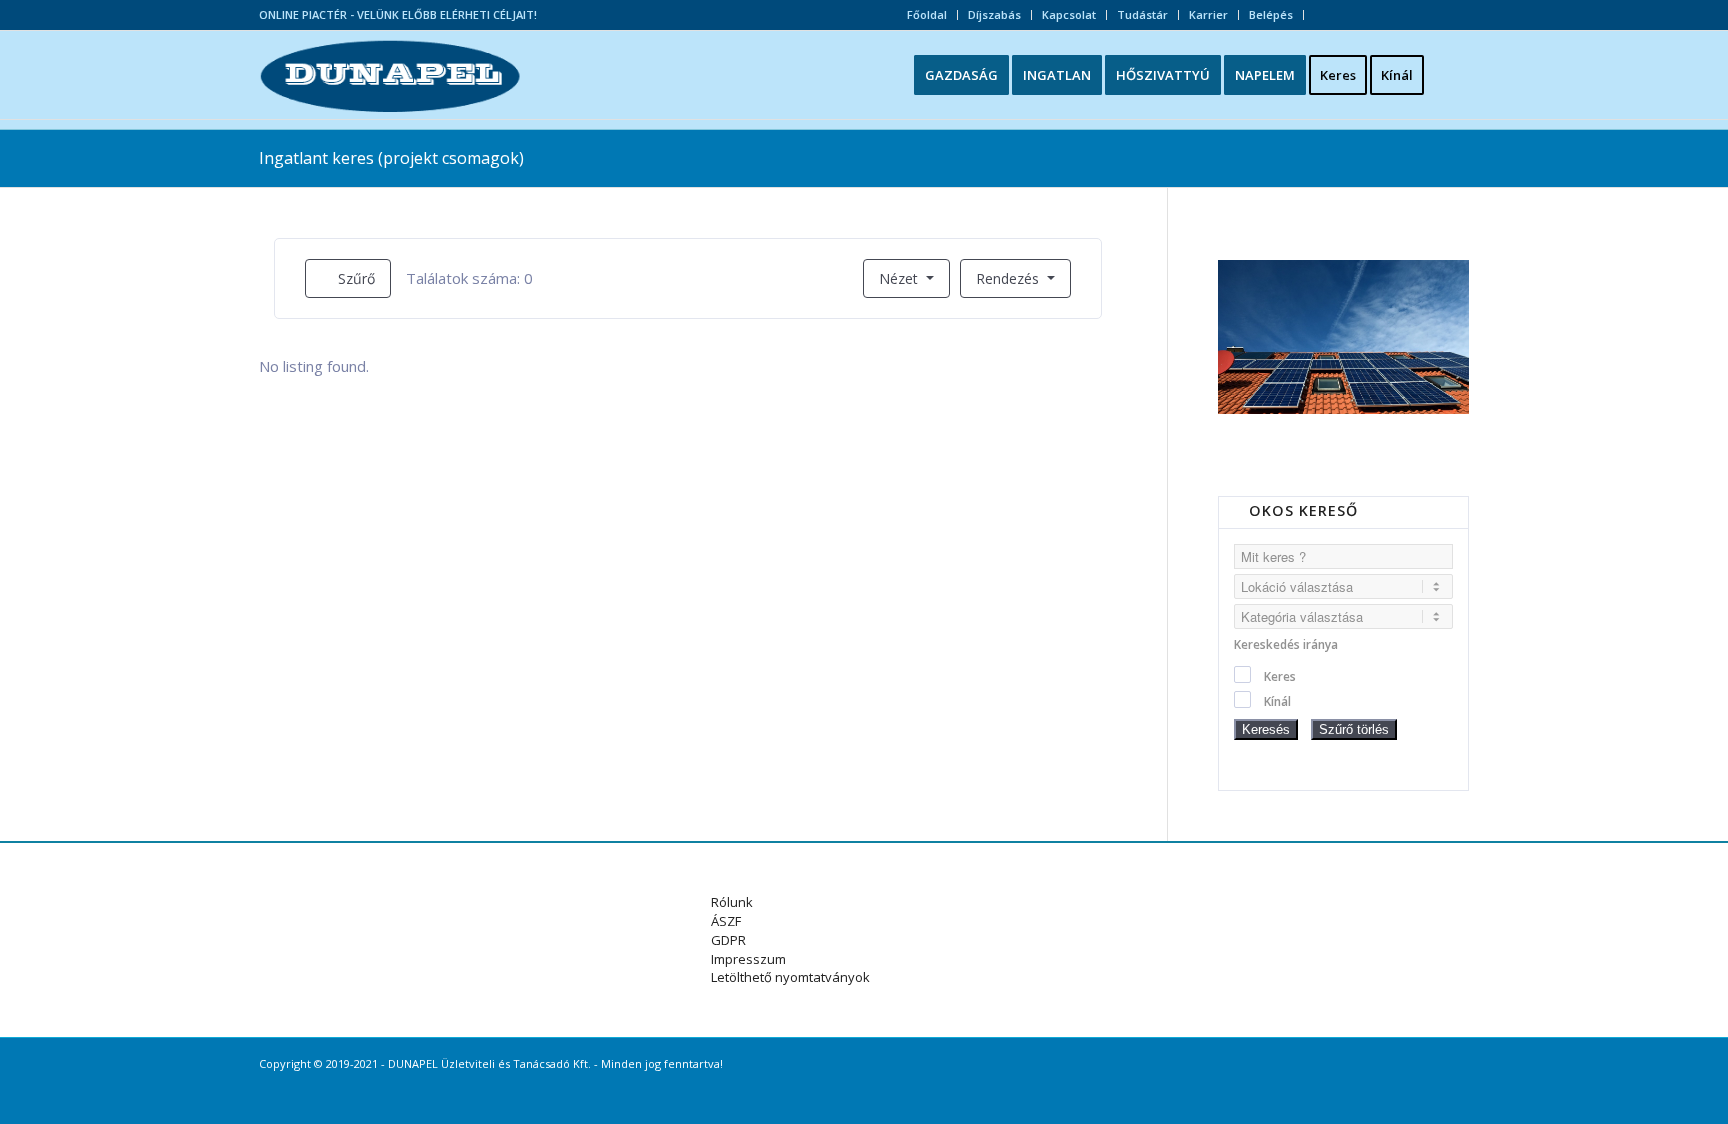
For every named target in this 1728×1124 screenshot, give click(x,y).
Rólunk (732, 902)
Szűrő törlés (1354, 729)
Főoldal (927, 14)
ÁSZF (726, 921)
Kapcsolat (1069, 14)
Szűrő (354, 278)
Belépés (1271, 14)
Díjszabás (994, 14)
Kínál (1277, 701)
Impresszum (748, 959)
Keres (1280, 676)
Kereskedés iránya (1286, 644)
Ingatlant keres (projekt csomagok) (391, 158)
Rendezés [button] (1009, 278)
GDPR (728, 940)
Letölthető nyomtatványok (790, 977)
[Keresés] (1453, 75)
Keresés (1266, 729)
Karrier (1208, 14)
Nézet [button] (898, 278)
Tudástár (1142, 14)
